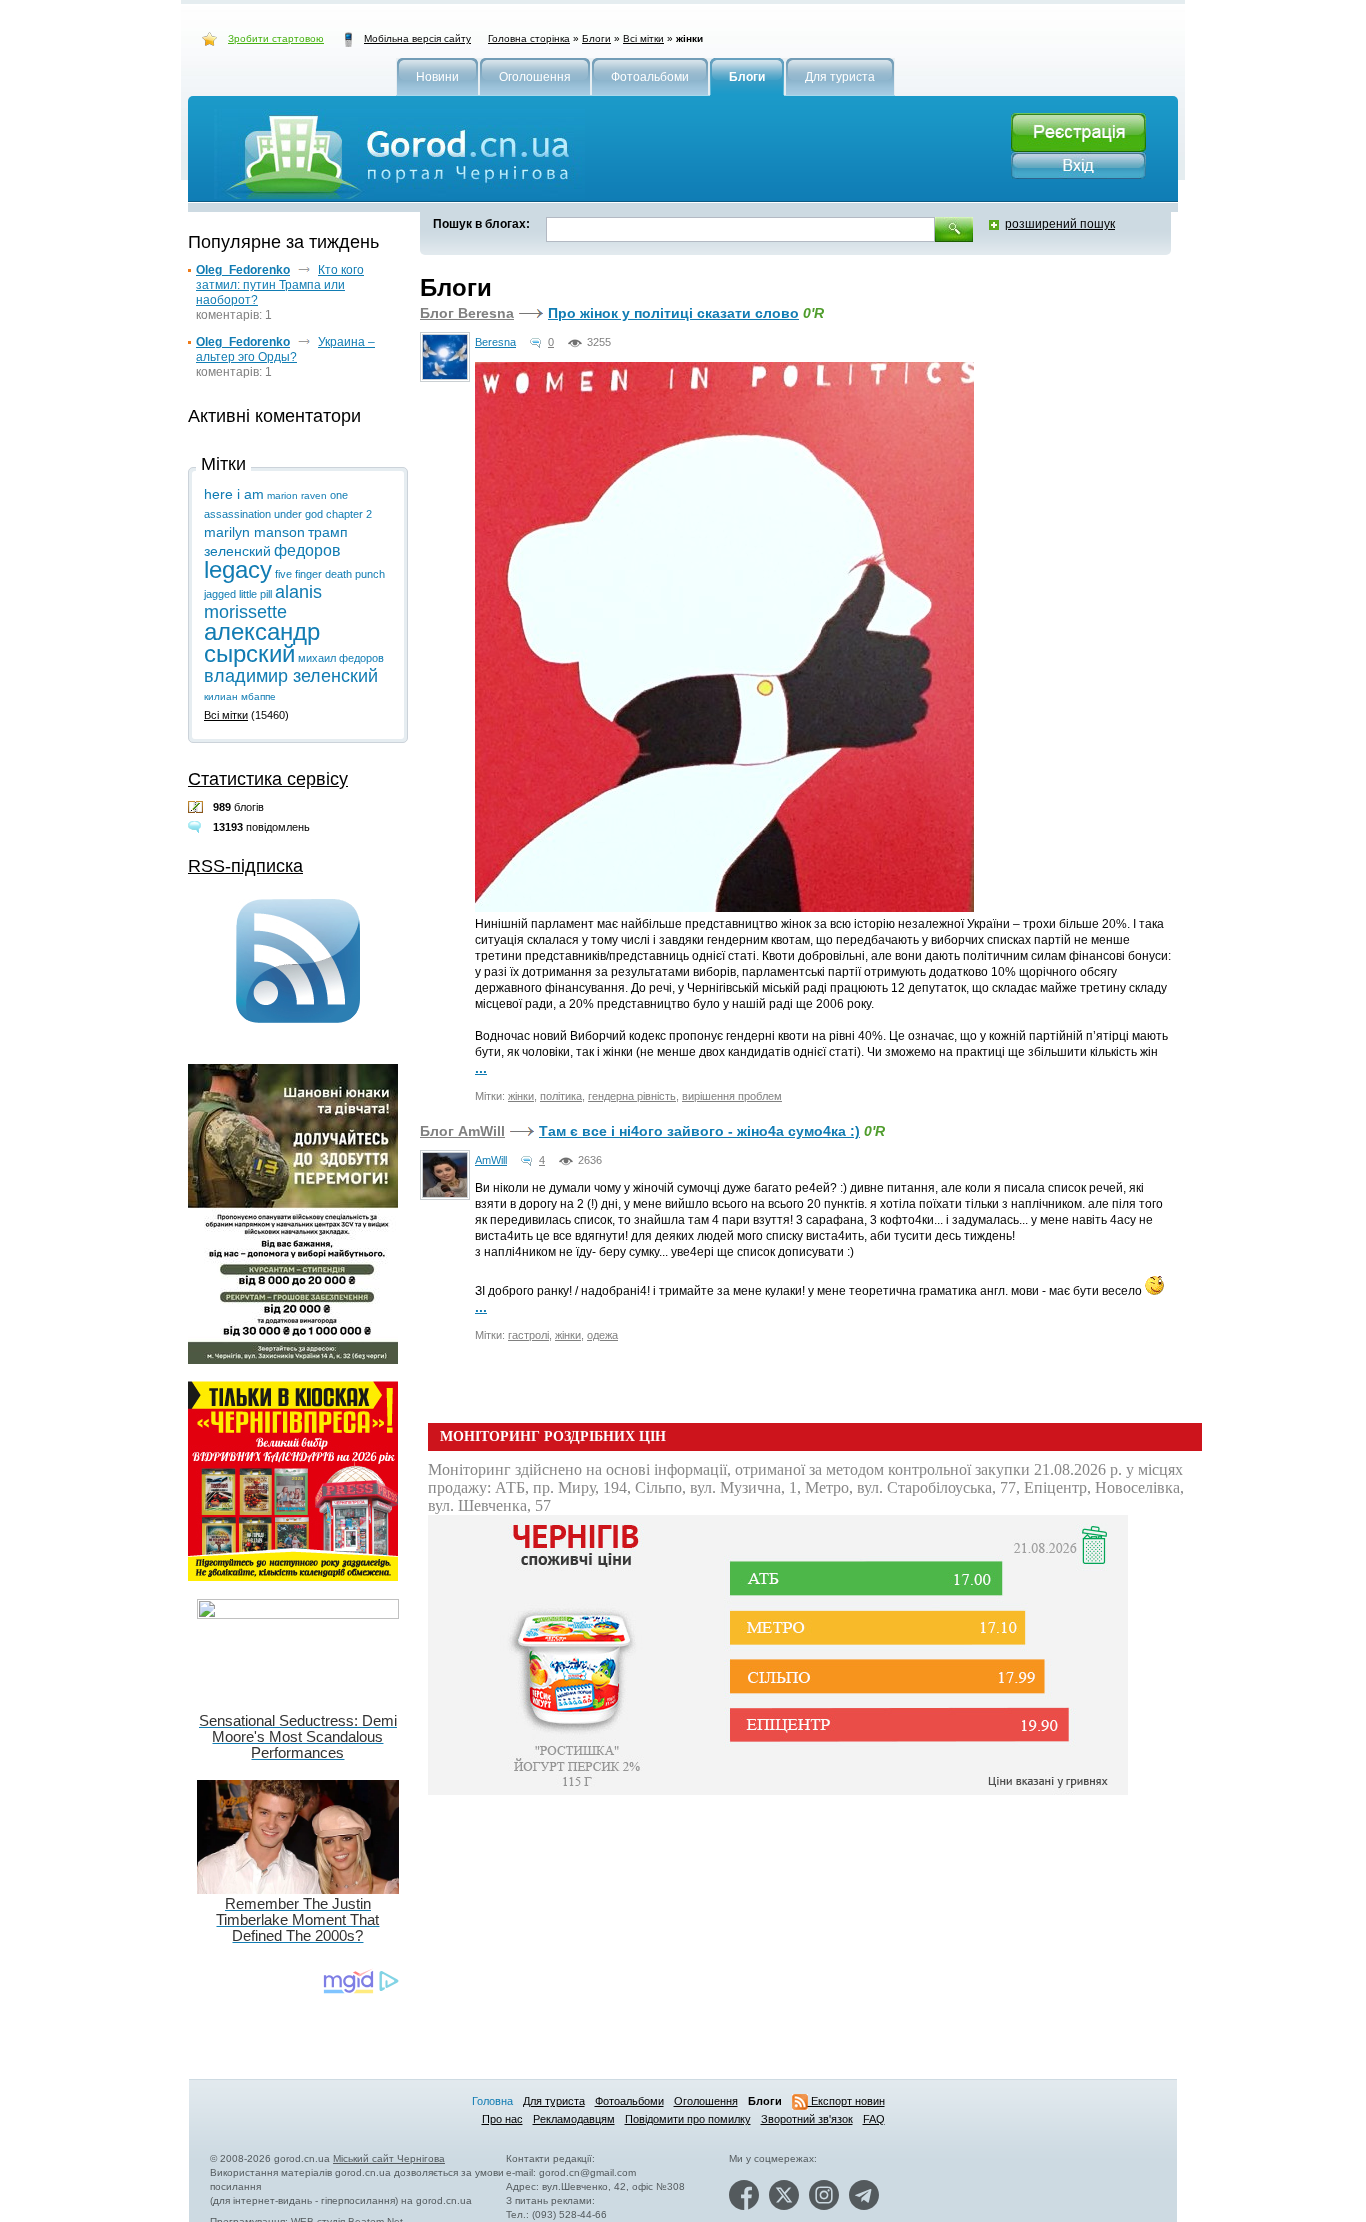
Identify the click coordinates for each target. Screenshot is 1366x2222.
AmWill (491, 1160)
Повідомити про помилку (688, 2119)
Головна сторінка (529, 38)
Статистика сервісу (268, 779)
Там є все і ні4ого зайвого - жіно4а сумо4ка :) (699, 1131)
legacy (238, 569)
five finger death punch (330, 574)
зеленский (237, 551)
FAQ (874, 2119)
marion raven (297, 495)
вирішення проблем (732, 1096)
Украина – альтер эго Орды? (285, 349)
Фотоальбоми (629, 2101)
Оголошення (706, 2101)
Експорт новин (846, 2101)
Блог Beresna (467, 313)
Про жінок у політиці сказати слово (673, 313)
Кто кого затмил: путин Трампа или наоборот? (280, 285)
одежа (602, 1335)
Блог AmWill (462, 1131)
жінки (521, 1096)
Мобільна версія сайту (417, 38)
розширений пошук (1060, 224)
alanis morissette (263, 602)
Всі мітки (643, 38)
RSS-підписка (245, 866)
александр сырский (262, 642)
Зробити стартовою (276, 38)
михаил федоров (341, 658)
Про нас (502, 2119)
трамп (328, 532)
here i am (234, 494)
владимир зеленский (291, 676)
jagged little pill (238, 594)
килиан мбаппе (240, 696)
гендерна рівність (632, 1096)
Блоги (596, 38)
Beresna (495, 342)
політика (561, 1096)
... (481, 1068)
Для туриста (554, 2101)
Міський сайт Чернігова (389, 2158)
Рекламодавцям (574, 2119)
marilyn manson (254, 532)
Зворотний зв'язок (807, 2119)
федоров (307, 550)
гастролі (528, 1335)
